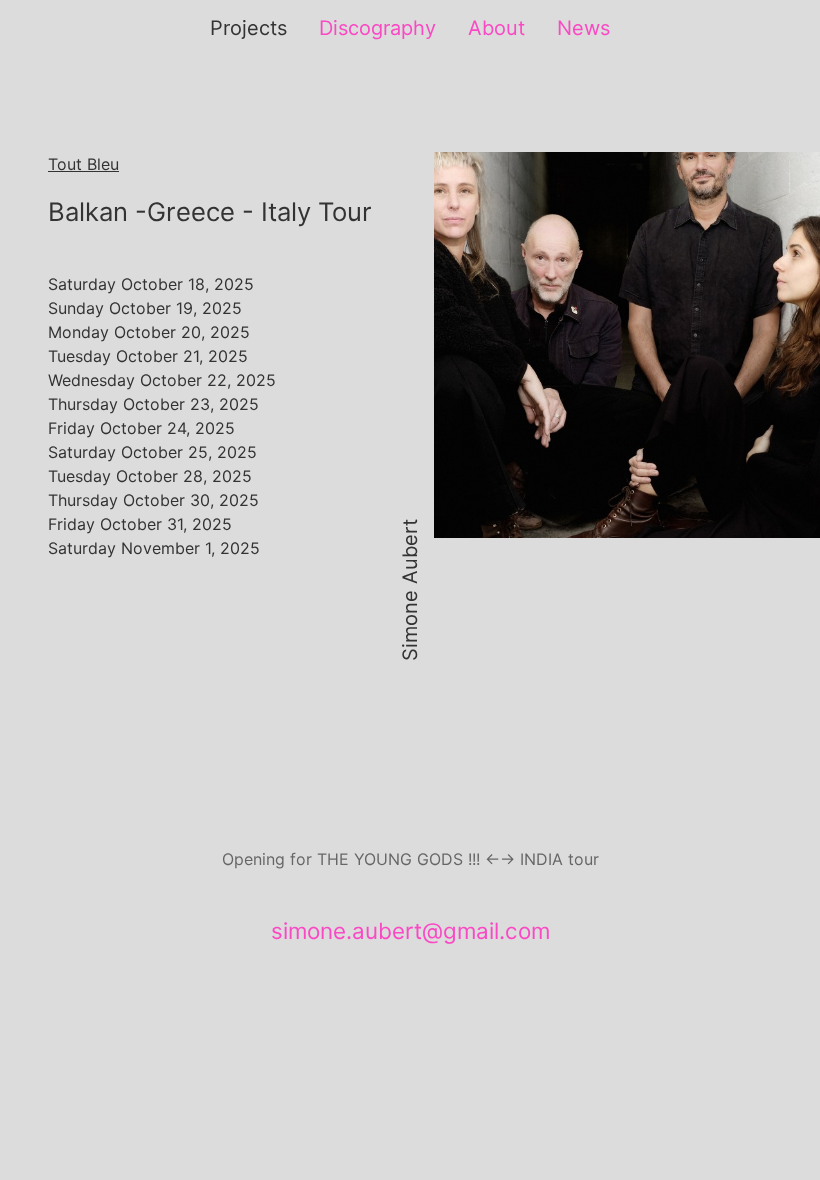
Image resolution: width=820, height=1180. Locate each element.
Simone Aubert (410, 590)
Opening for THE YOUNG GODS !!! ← (361, 859)
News (583, 28)
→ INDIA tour (549, 859)
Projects (248, 28)
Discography (377, 28)
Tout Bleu (83, 164)
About (496, 28)
